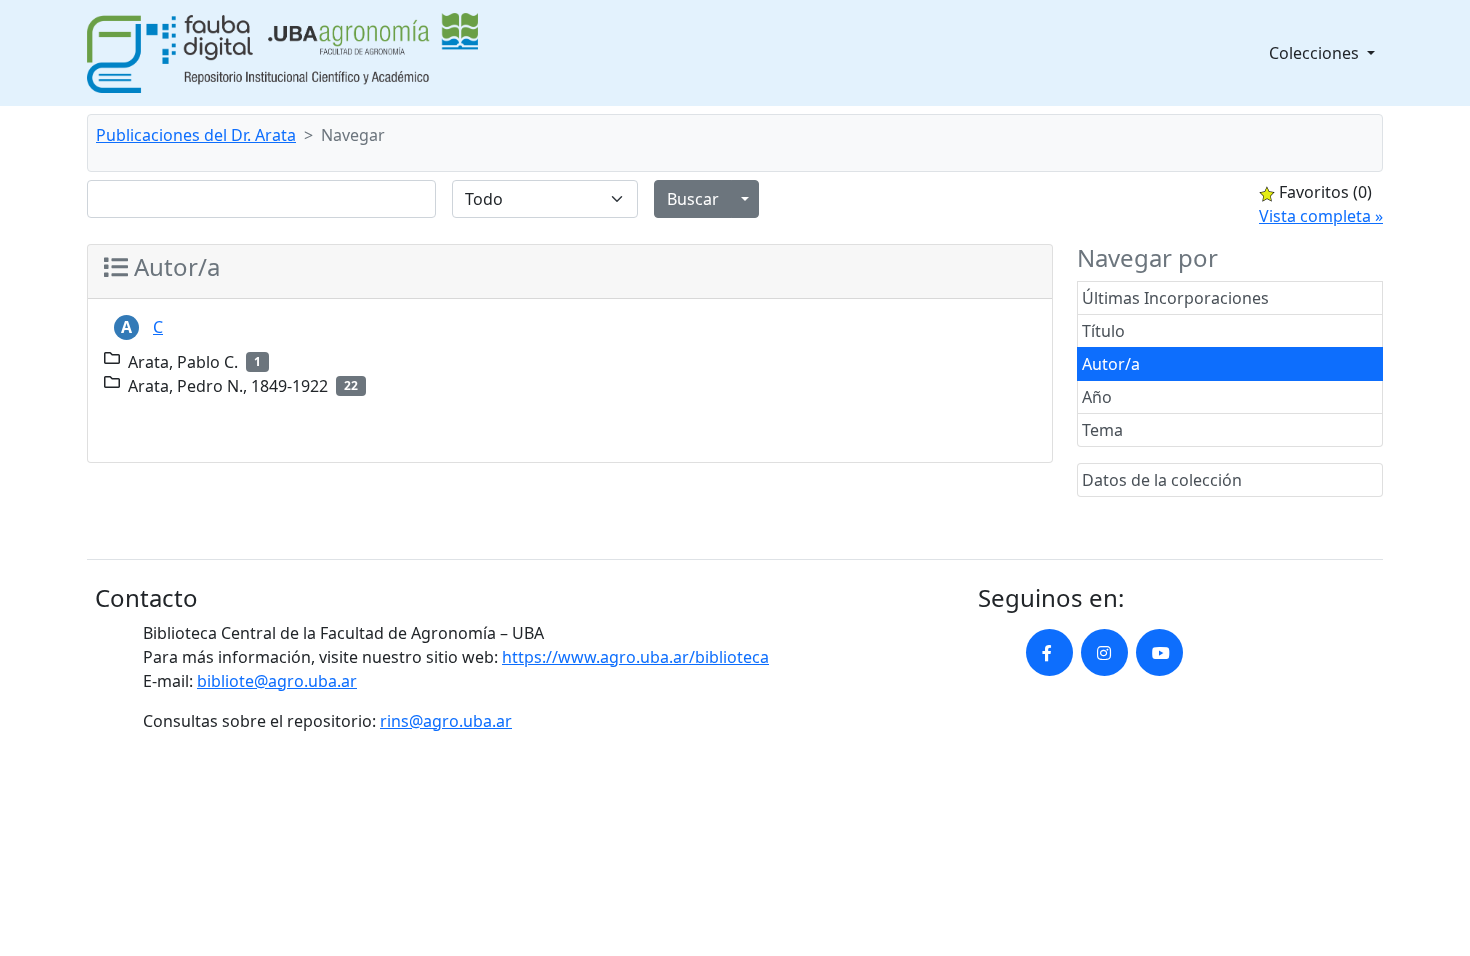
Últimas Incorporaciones (1175, 298)
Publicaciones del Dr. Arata (196, 135)
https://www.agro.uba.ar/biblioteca (635, 657)
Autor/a (1111, 364)
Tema (1102, 430)
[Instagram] (1104, 652)
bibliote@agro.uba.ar (277, 681)
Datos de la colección (1162, 480)
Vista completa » (1321, 216)
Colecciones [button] (1316, 53)
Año (1097, 397)
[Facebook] (1049, 652)
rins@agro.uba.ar (446, 721)
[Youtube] (1159, 652)
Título (1103, 331)
